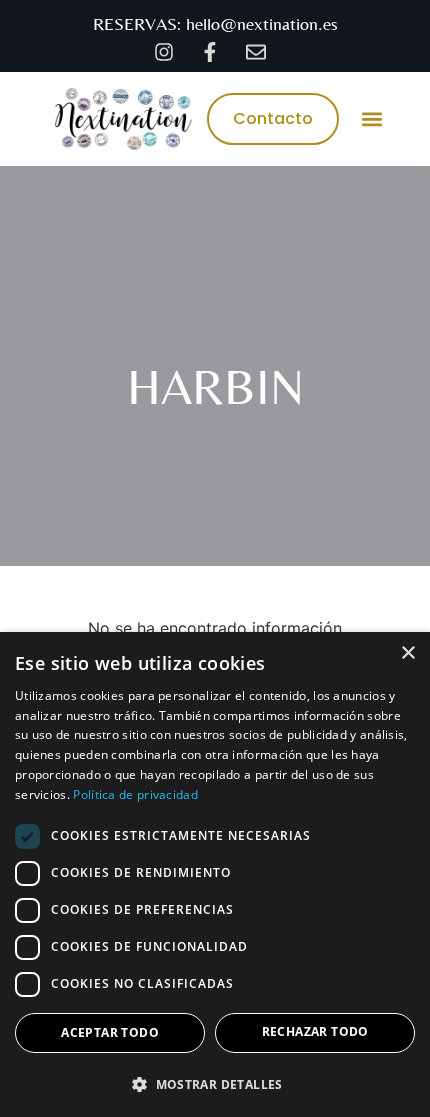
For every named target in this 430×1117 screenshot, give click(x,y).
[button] (371, 118)
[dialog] (215, 874)
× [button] (407, 653)
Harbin (215, 386)
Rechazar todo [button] (315, 1031)
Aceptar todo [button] (110, 1032)
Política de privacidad (135, 794)
